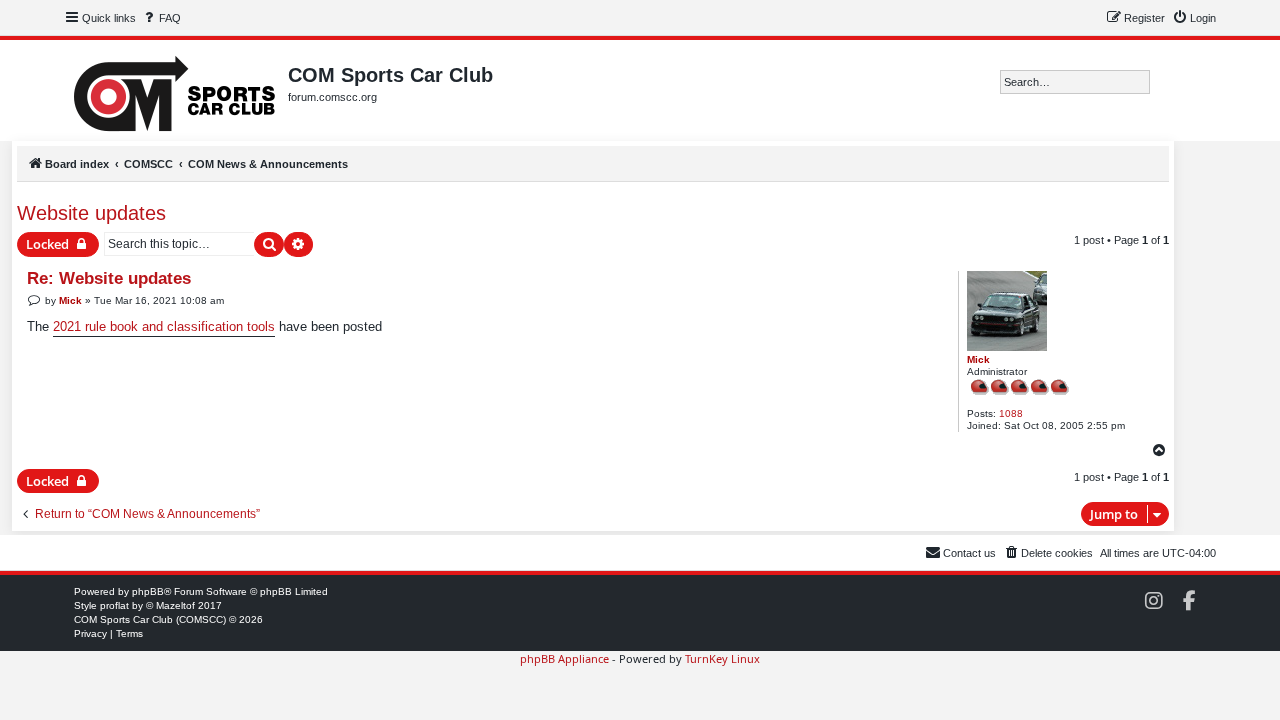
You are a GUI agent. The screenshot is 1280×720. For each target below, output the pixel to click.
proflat (114, 605)
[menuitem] (161, 18)
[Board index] (176, 90)
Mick (978, 359)
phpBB (148, 591)
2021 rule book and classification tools (164, 326)
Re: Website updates (109, 278)
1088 (1011, 413)
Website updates (91, 213)
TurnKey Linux (722, 658)
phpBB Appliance (564, 658)
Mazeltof (175, 605)
